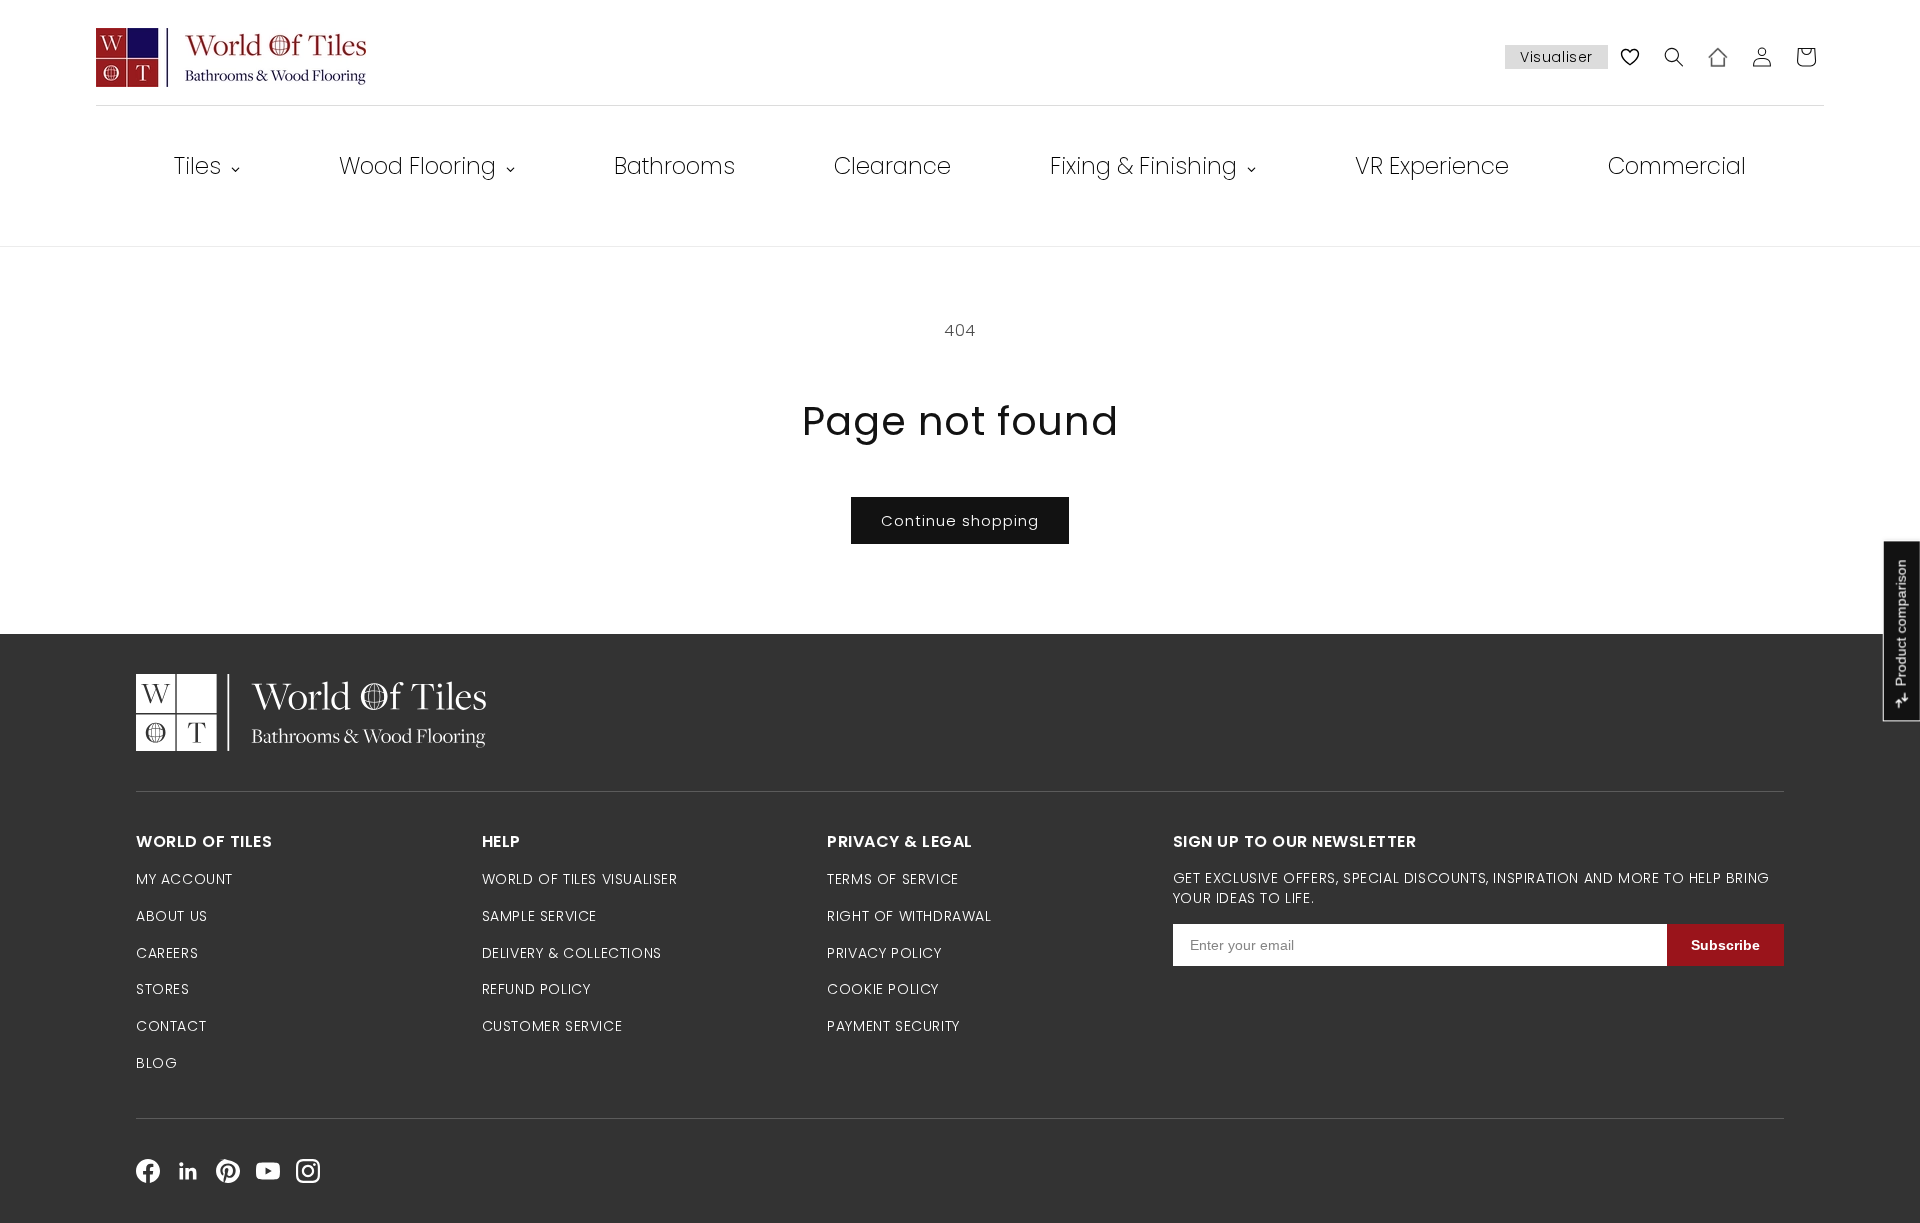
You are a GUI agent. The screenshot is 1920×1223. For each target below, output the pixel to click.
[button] (1674, 57)
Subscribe (1725, 945)
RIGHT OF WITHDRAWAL (909, 916)
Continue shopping (960, 520)
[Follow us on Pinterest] (228, 1171)
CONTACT (171, 1026)
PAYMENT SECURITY (893, 1026)
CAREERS (167, 953)
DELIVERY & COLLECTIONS (572, 953)
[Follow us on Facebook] (148, 1171)
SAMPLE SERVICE (539, 916)
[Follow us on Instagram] (308, 1171)
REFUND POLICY (536, 989)
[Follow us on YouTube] (268, 1171)
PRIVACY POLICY (884, 953)
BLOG (156, 1063)
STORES (163, 989)
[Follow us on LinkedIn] (188, 1171)
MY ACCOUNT (184, 879)
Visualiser (1556, 57)
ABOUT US (172, 916)
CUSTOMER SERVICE (552, 1026)
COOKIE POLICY (883, 989)
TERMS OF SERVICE (893, 879)
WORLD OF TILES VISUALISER (580, 879)
